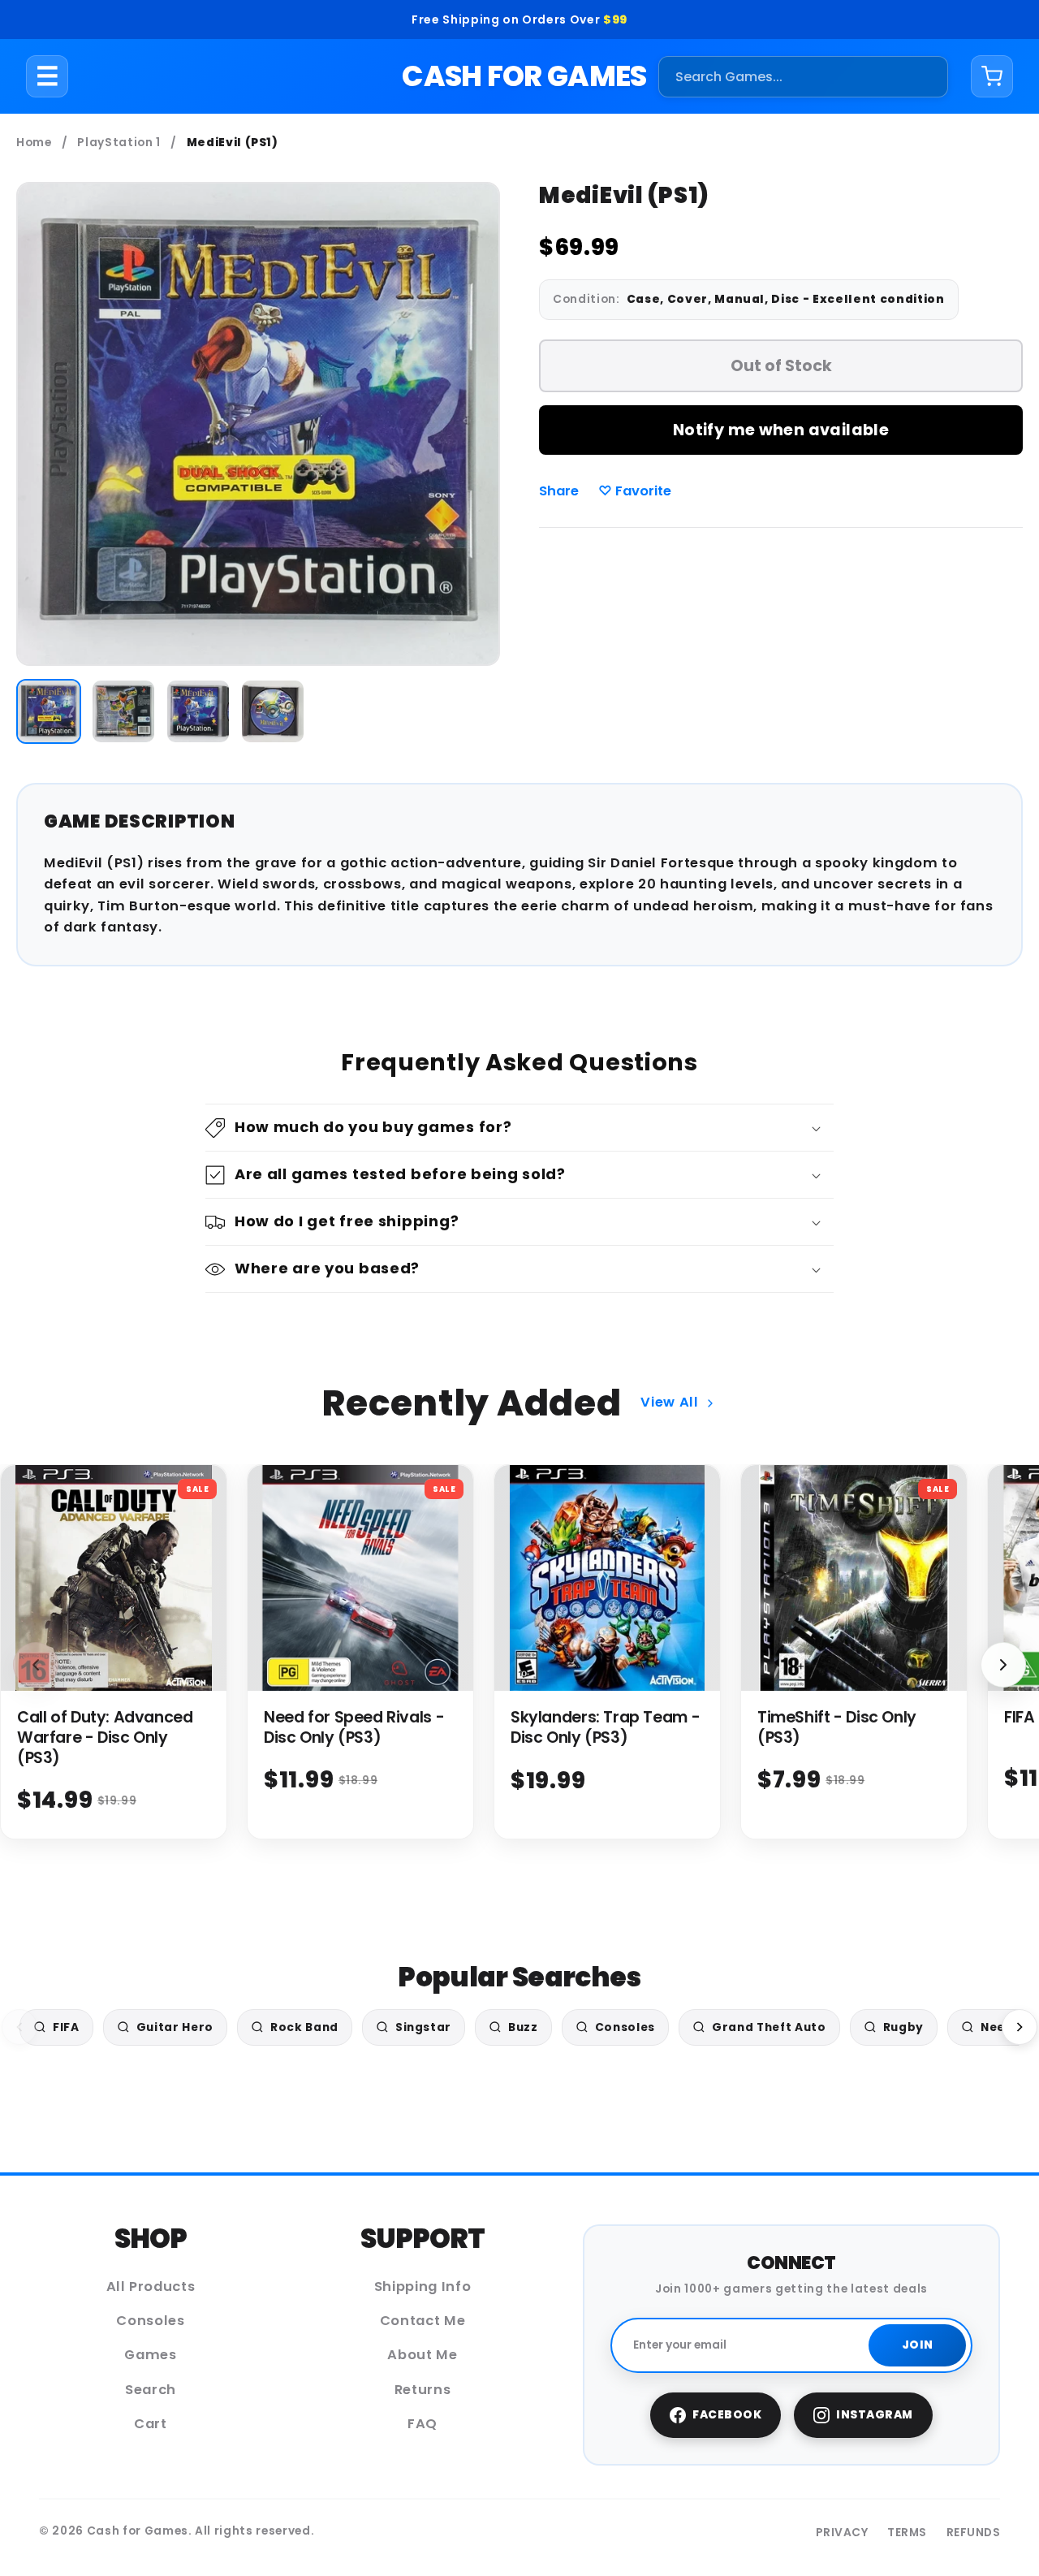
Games (150, 2355)
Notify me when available (781, 430)
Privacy (842, 2533)
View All (669, 1402)
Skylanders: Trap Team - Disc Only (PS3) (605, 1727)
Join (918, 2345)
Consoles (150, 2321)
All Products (151, 2286)
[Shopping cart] (992, 76)
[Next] (1020, 2027)
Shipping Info (423, 2286)
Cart (151, 2424)
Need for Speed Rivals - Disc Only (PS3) (354, 1727)
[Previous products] (36, 1665)
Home (34, 143)
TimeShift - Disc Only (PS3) (837, 1727)
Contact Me (423, 2321)
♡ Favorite (635, 491)
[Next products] (1003, 1665)
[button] (519, 1128)
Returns (423, 2390)
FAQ (422, 2424)
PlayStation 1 (119, 143)
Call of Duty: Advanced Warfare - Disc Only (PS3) (105, 1738)
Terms (907, 2533)
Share (559, 491)
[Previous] (19, 2027)
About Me (422, 2355)
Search (151, 2390)
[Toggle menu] (47, 76)
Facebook (727, 2415)
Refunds (974, 2533)
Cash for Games (524, 76)
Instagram (875, 2415)
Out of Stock (781, 366)
